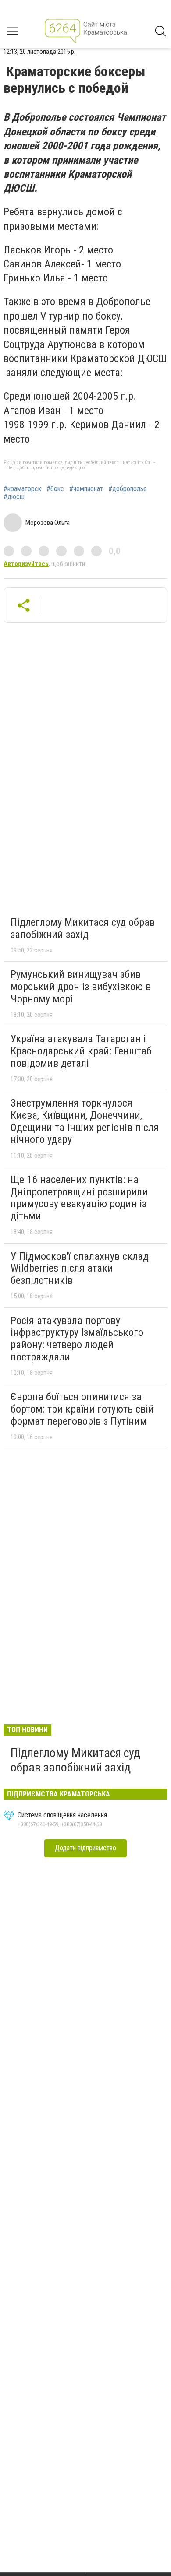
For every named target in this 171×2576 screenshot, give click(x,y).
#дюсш (14, 497)
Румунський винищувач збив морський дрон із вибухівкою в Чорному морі (81, 986)
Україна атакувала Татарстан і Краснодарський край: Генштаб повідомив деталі (81, 1051)
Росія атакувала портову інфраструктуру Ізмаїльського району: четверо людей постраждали (77, 1339)
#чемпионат (86, 489)
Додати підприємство (85, 1848)
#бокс (55, 489)
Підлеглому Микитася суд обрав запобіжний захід (83, 928)
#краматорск (22, 489)
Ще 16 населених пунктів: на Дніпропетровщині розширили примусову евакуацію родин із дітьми (79, 1198)
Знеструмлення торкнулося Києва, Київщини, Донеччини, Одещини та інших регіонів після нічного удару (85, 1121)
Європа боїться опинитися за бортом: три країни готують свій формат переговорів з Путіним (82, 1409)
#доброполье (128, 489)
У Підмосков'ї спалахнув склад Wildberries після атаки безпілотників (80, 1268)
